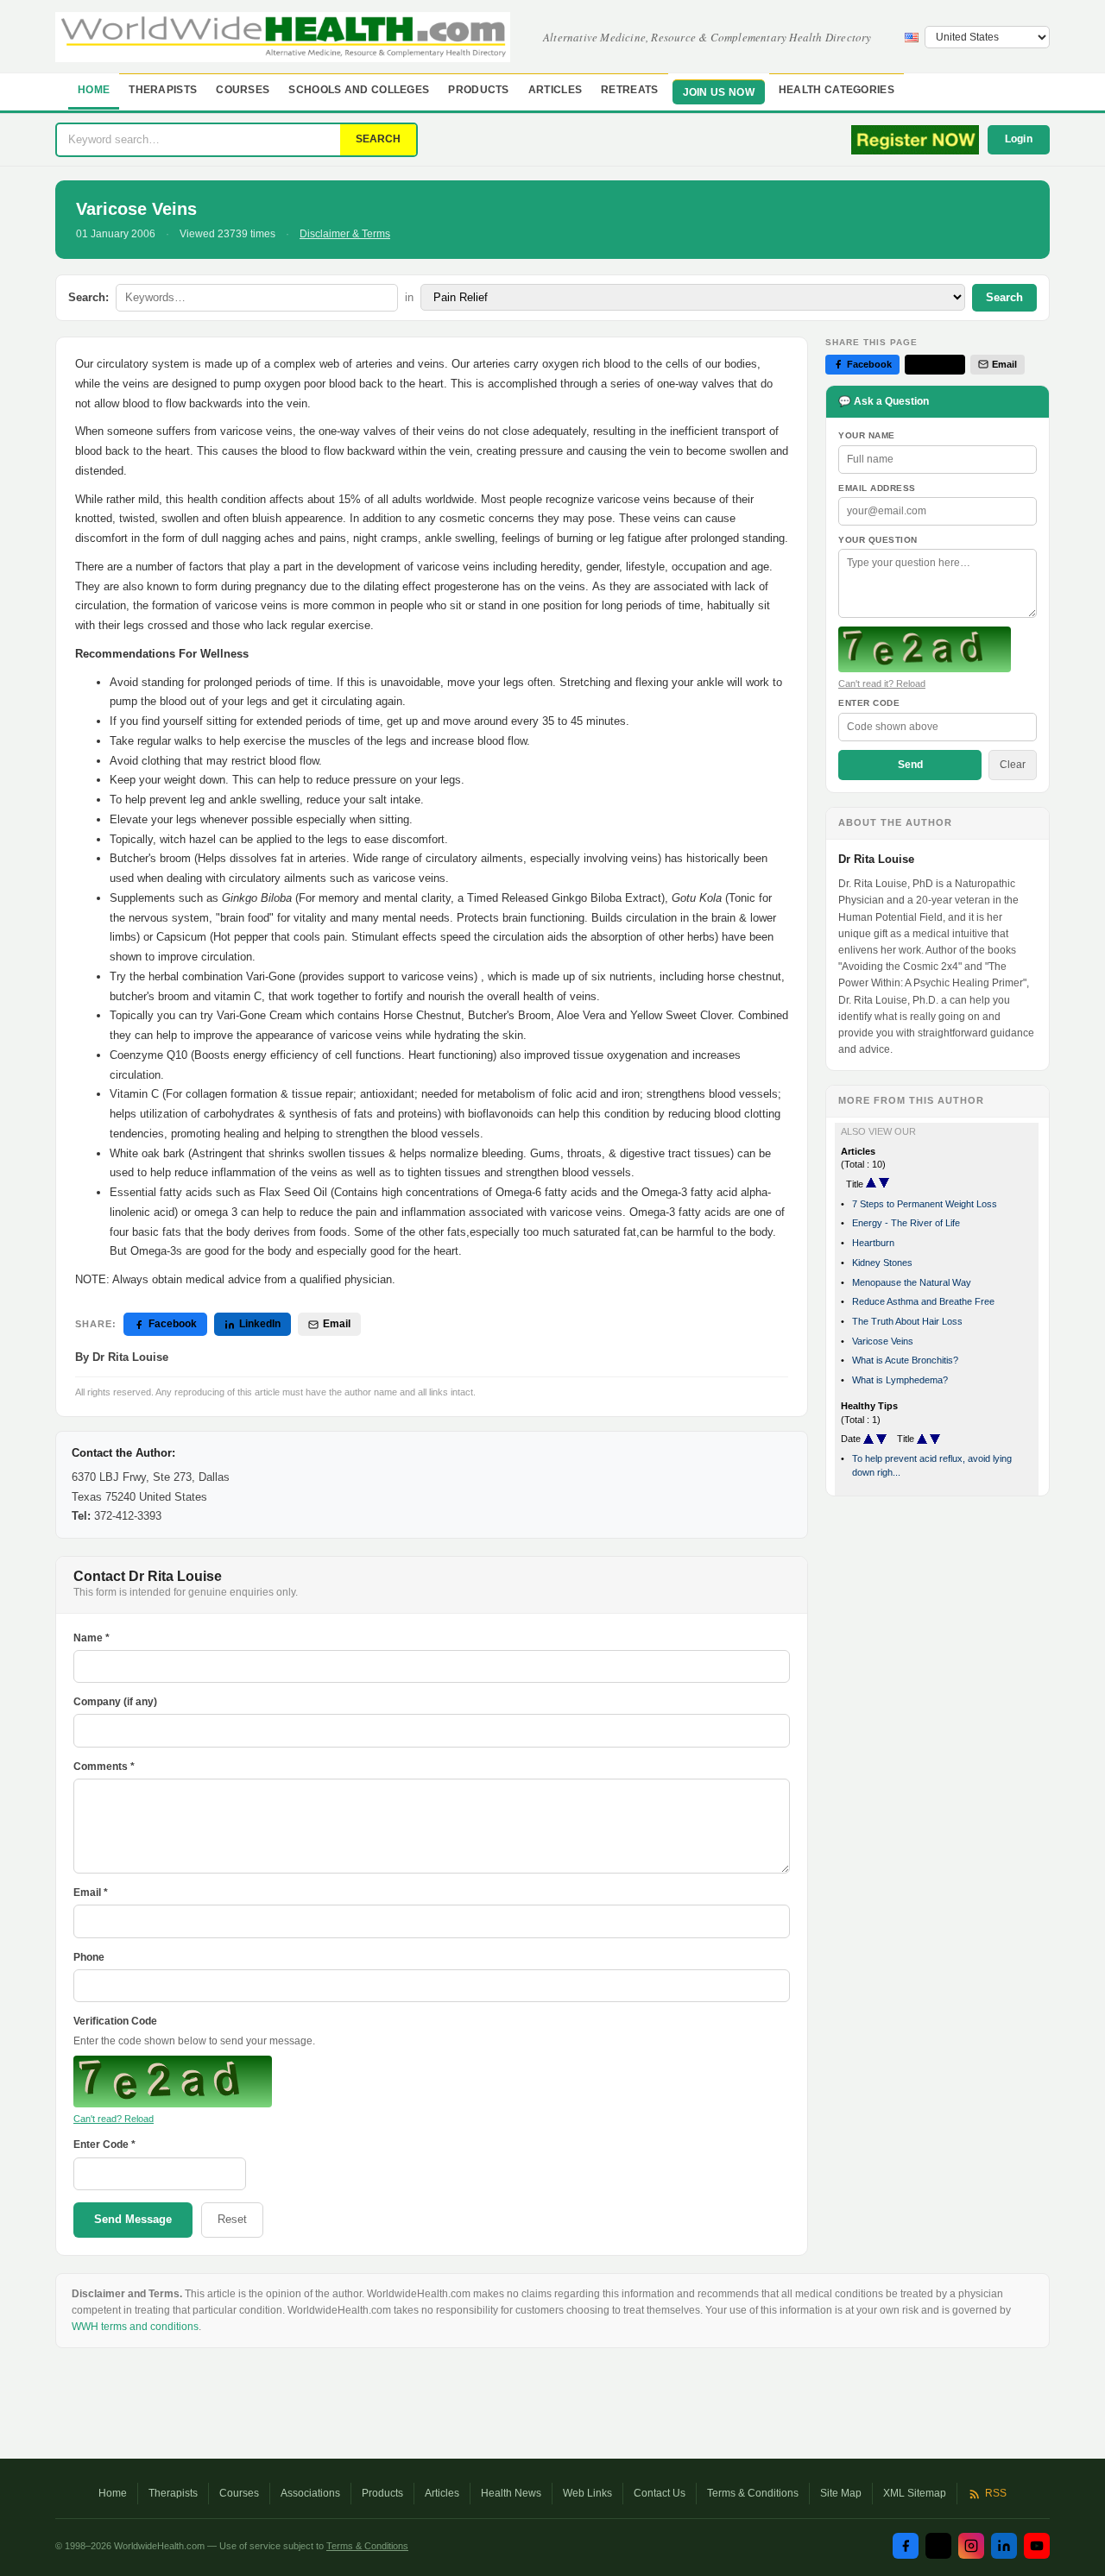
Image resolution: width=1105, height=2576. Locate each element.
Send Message (133, 2219)
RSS (996, 2493)
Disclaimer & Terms (345, 234)
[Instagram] (971, 2546)
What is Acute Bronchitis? (905, 1360)
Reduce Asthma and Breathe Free (923, 1301)
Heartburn (873, 1243)
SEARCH (378, 139)
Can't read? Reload (114, 2119)
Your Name (867, 435)
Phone (89, 1957)
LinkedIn (260, 1324)
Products (478, 90)
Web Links (587, 2493)
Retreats (629, 90)
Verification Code (115, 2021)
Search (1004, 297)
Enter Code (869, 703)
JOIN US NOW (719, 92)
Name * (92, 1638)
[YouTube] (1037, 2546)
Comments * (104, 1767)
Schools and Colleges (359, 90)
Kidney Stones (882, 1263)
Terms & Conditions (753, 2493)
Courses (243, 90)
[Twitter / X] (938, 2546)
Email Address (877, 488)
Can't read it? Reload (882, 683)
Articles (555, 90)
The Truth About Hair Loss (907, 1321)
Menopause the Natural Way (912, 1282)
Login (1019, 139)
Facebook (173, 1324)
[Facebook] (906, 2546)
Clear (1013, 765)
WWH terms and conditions (135, 2327)
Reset (232, 2219)
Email (337, 1324)
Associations (310, 2493)
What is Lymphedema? (900, 1380)
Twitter (942, 364)
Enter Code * (104, 2145)
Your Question (878, 540)
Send (910, 765)
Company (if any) (115, 1702)
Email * (91, 1893)
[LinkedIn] (1004, 2546)
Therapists (163, 90)
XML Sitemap (915, 2493)
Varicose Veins (883, 1341)
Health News (511, 2493)
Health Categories (837, 90)
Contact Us (660, 2493)
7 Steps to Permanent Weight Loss (925, 1204)
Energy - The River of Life (906, 1223)
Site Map (841, 2493)
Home (94, 90)
